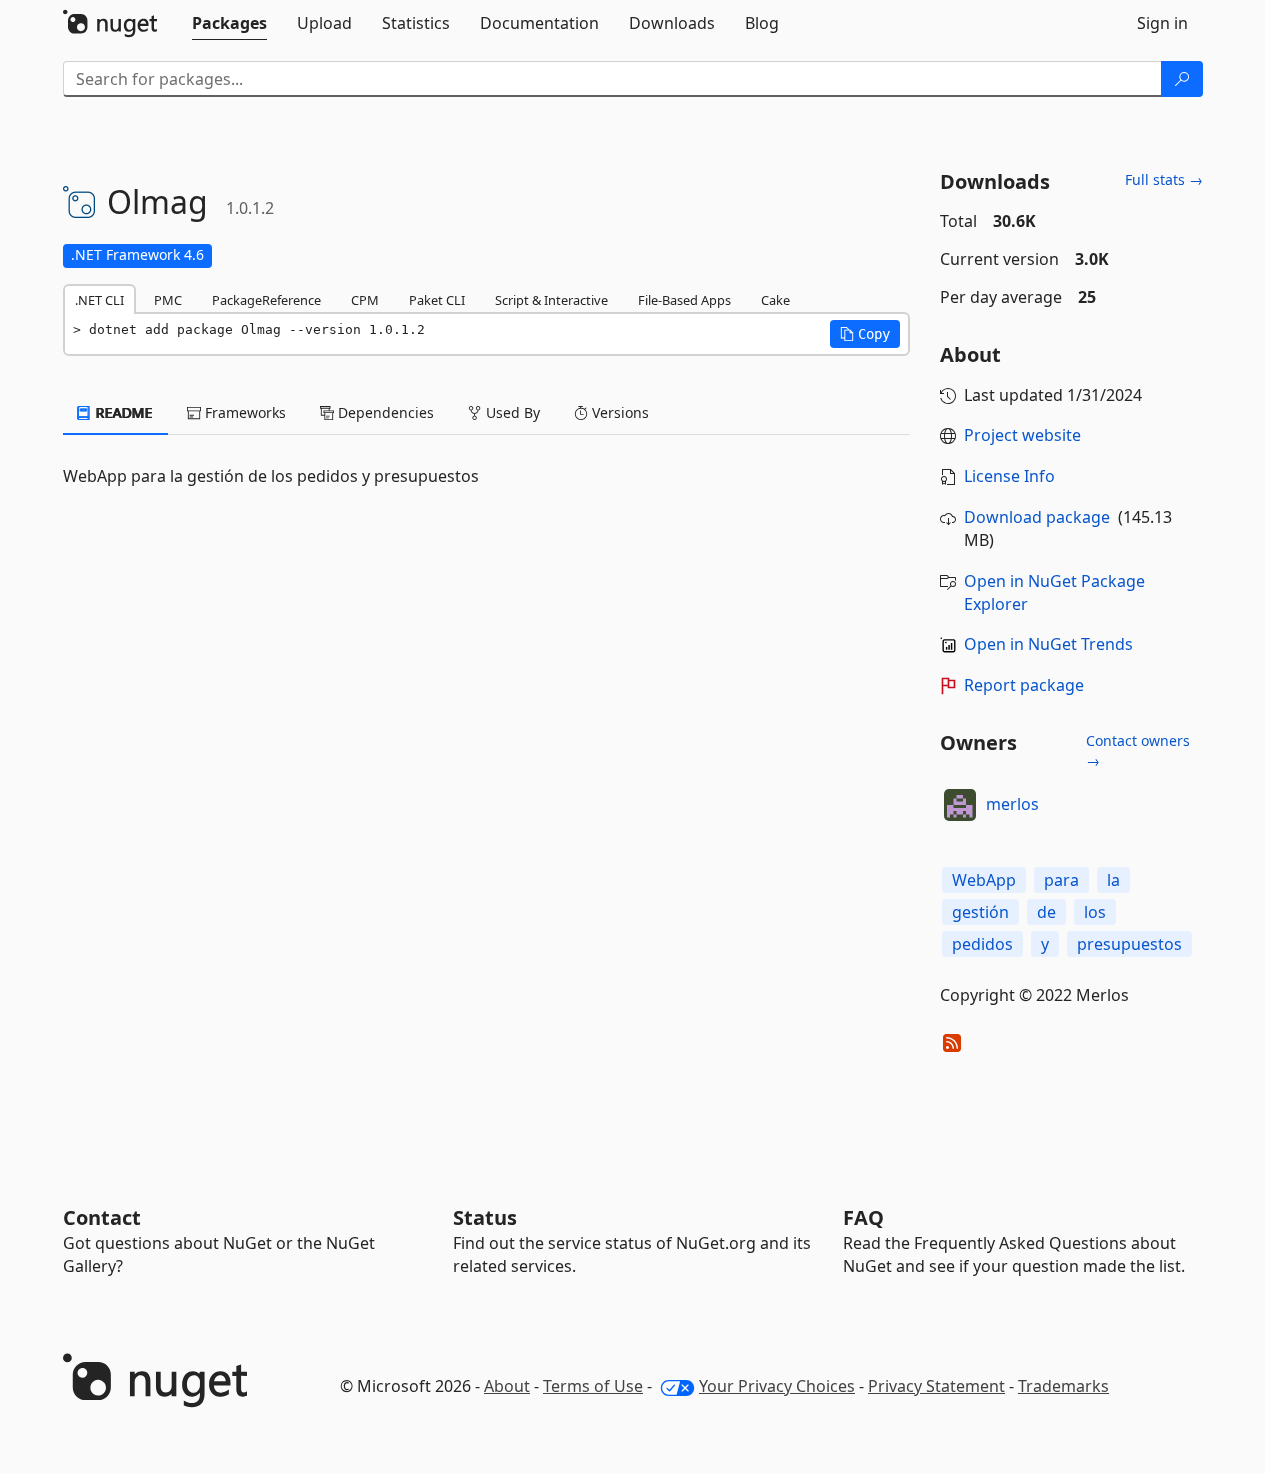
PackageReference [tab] (266, 300)
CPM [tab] (365, 300)
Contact (102, 1217)
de (1046, 912)
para (1061, 880)
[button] (865, 334)
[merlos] (960, 805)
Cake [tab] (775, 300)
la (1113, 880)
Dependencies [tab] (384, 412)
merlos (1012, 804)
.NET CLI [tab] (99, 300)
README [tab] (122, 412)
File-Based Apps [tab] (684, 300)
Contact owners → (1138, 750)
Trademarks (1063, 1386)
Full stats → (1164, 179)
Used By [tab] (511, 412)
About (507, 1386)
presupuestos (1129, 944)
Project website (1022, 435)
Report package (1024, 685)
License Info (1009, 476)
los (1095, 912)
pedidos (982, 944)
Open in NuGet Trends (1048, 644)
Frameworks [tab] (243, 412)
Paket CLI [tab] (437, 300)
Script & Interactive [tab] (551, 300)
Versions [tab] (618, 412)
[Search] (1182, 79)
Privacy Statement (936, 1386)
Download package (1037, 517)
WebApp (984, 880)
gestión (980, 912)
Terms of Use (593, 1386)
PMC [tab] (168, 300)
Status (485, 1217)
